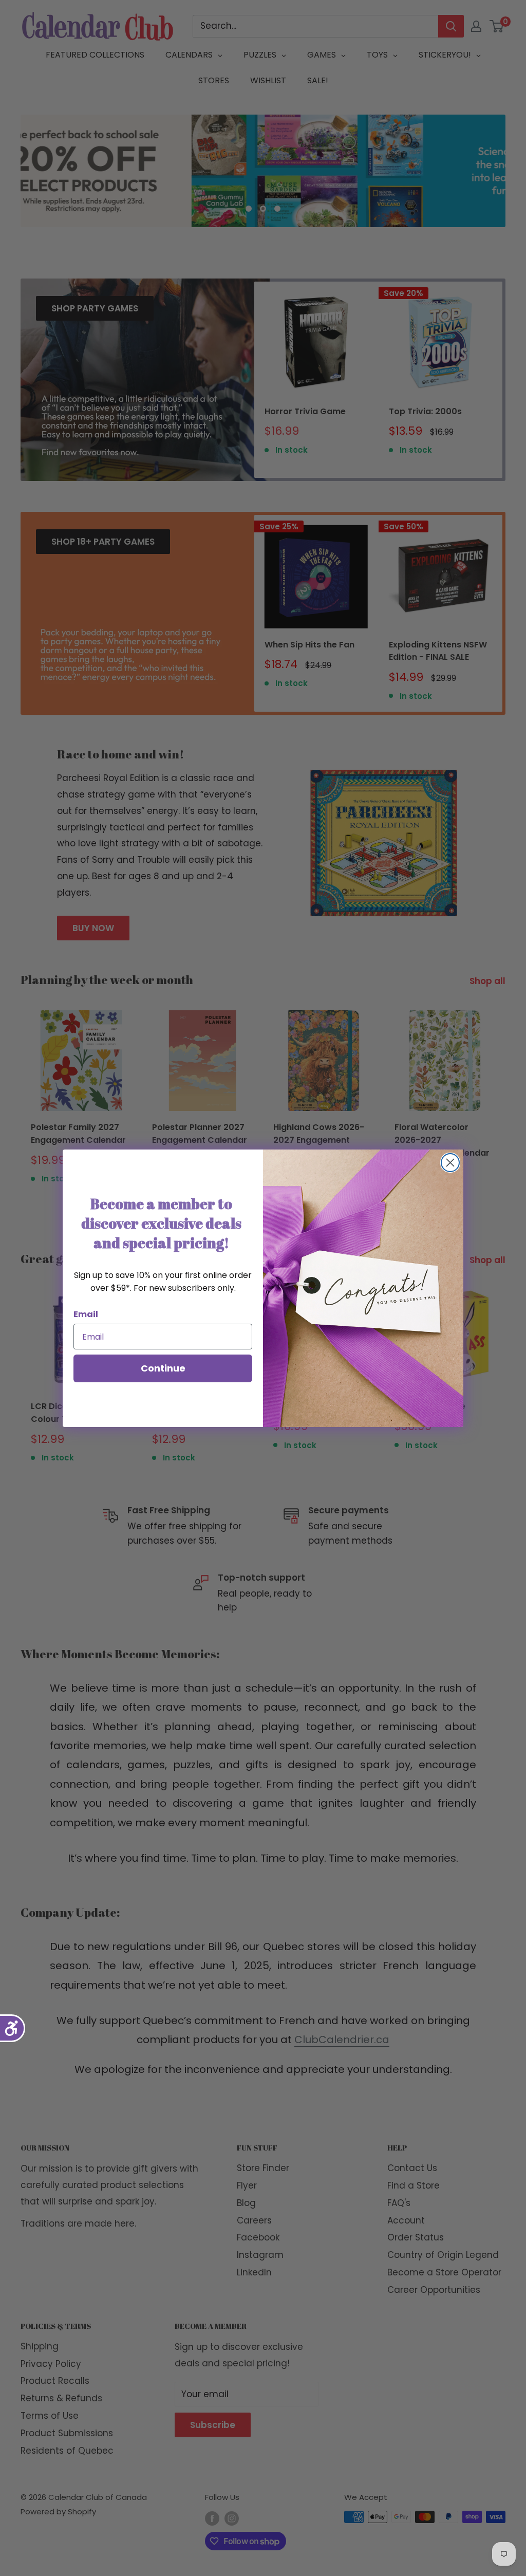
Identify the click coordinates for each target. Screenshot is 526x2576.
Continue (163, 1368)
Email (86, 1314)
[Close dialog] (450, 1163)
